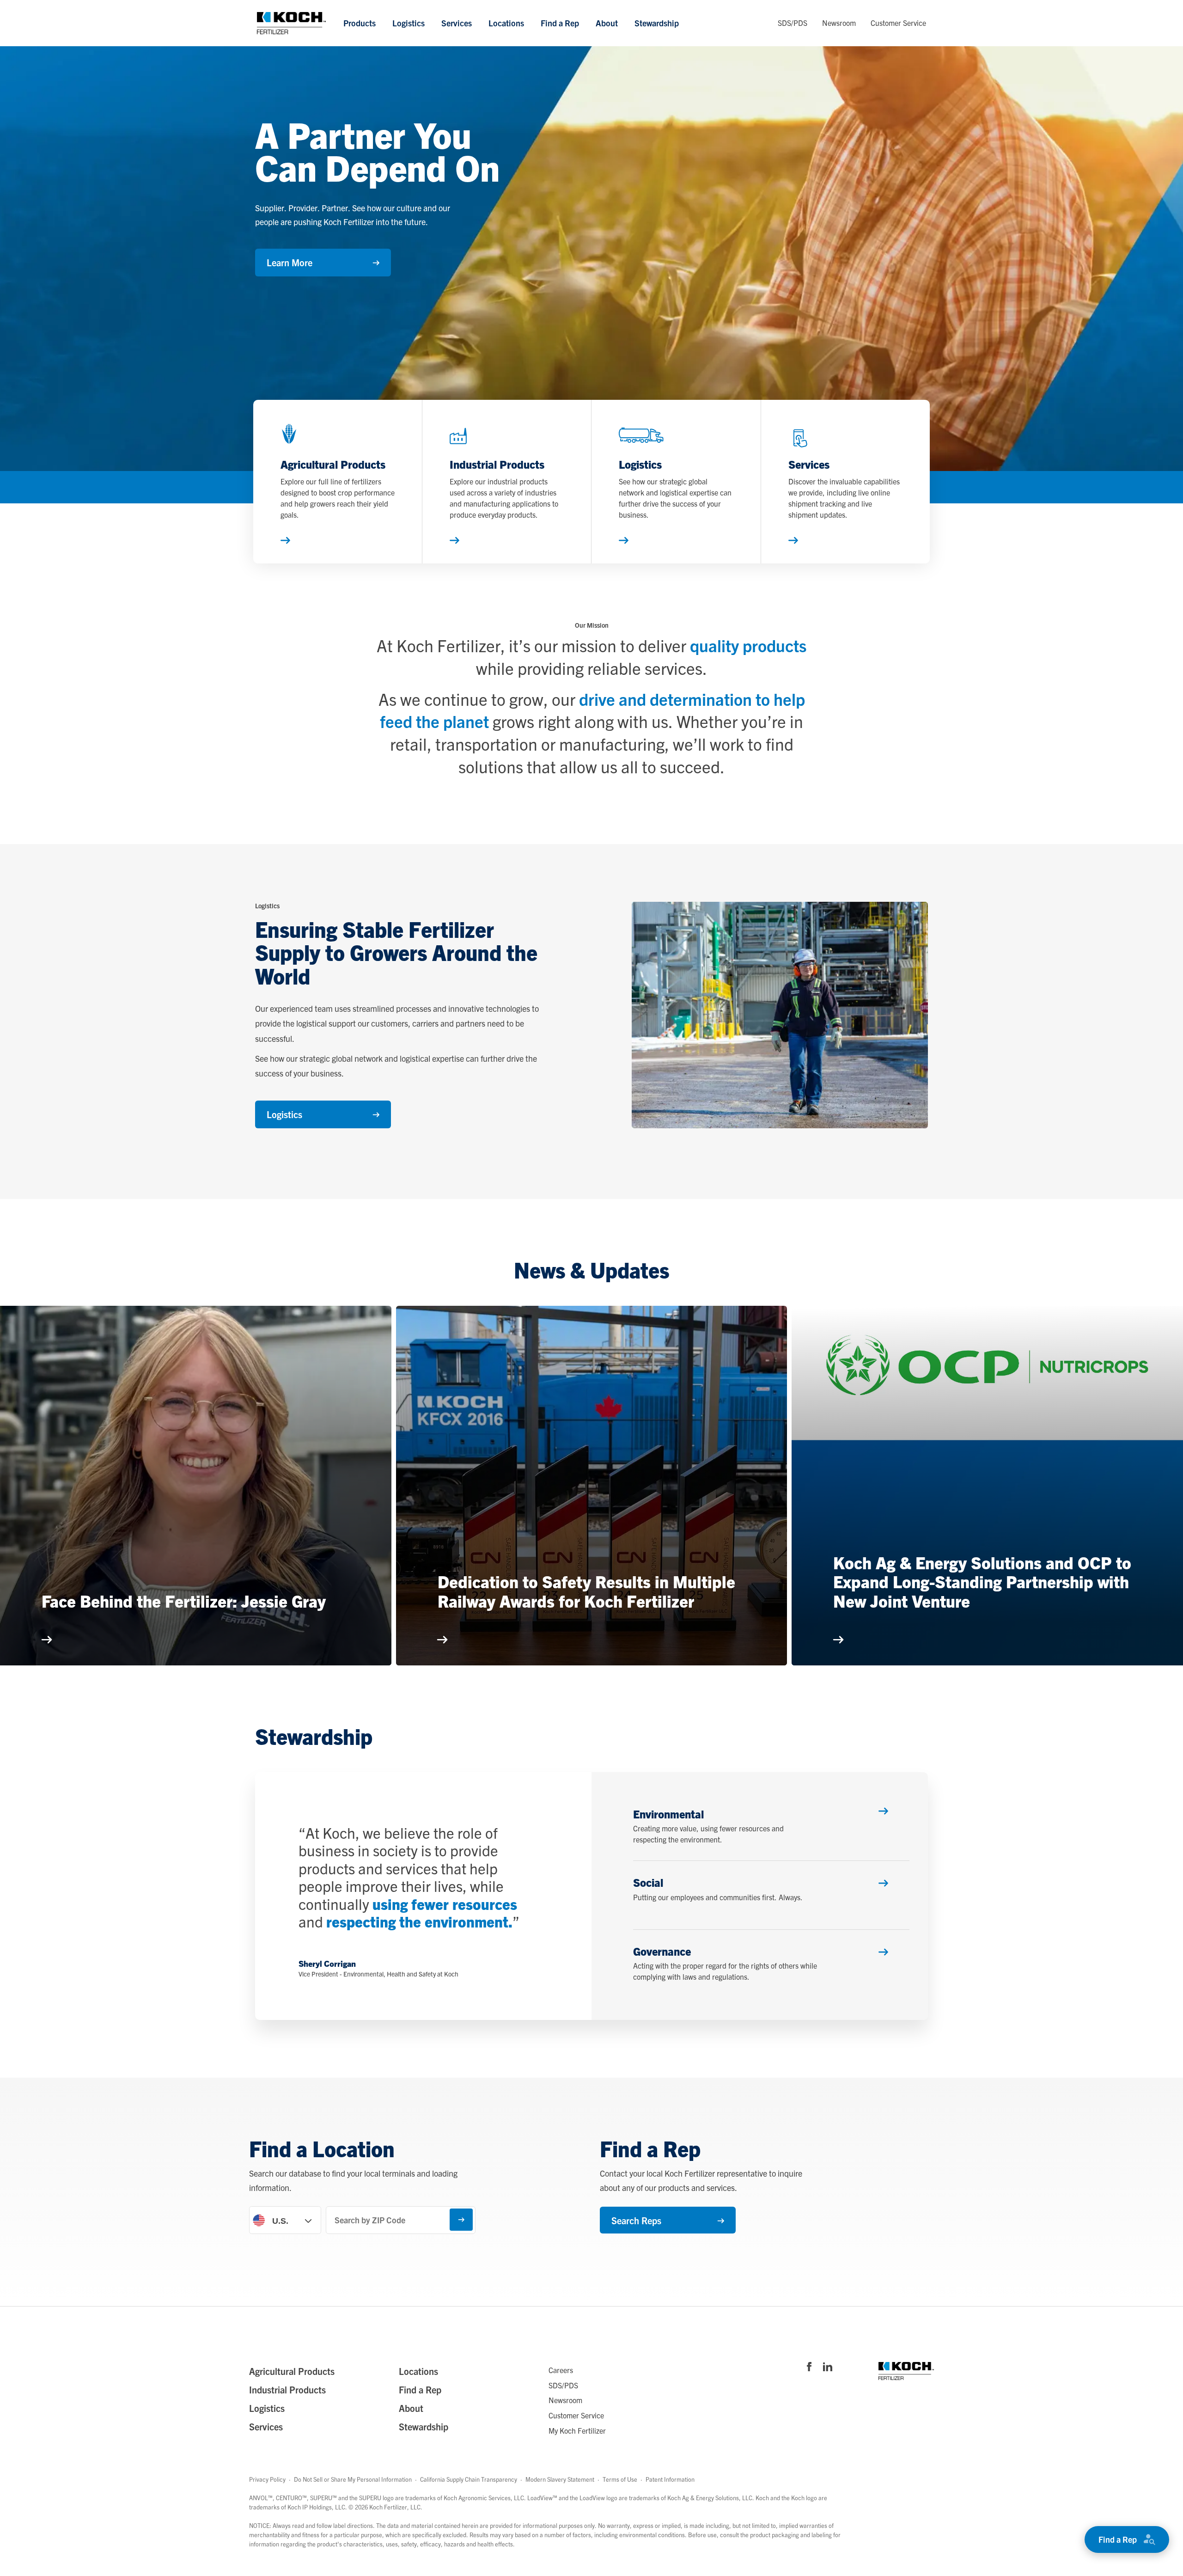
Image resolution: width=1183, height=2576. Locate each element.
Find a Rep (560, 23)
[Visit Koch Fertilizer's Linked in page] (828, 2368)
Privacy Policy (267, 2479)
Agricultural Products (292, 2371)
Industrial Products (287, 2389)
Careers (561, 2370)
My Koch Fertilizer (577, 2430)
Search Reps (636, 2220)
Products (360, 23)
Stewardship (657, 23)
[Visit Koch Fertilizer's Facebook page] (809, 2368)
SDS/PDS (793, 23)
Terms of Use (620, 2479)
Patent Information (670, 2479)
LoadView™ (542, 2498)
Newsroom (839, 23)
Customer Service (898, 23)
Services (457, 23)
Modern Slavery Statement (560, 2479)
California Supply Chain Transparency (469, 2479)
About (607, 23)
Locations (506, 23)
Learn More (290, 262)
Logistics (409, 23)
